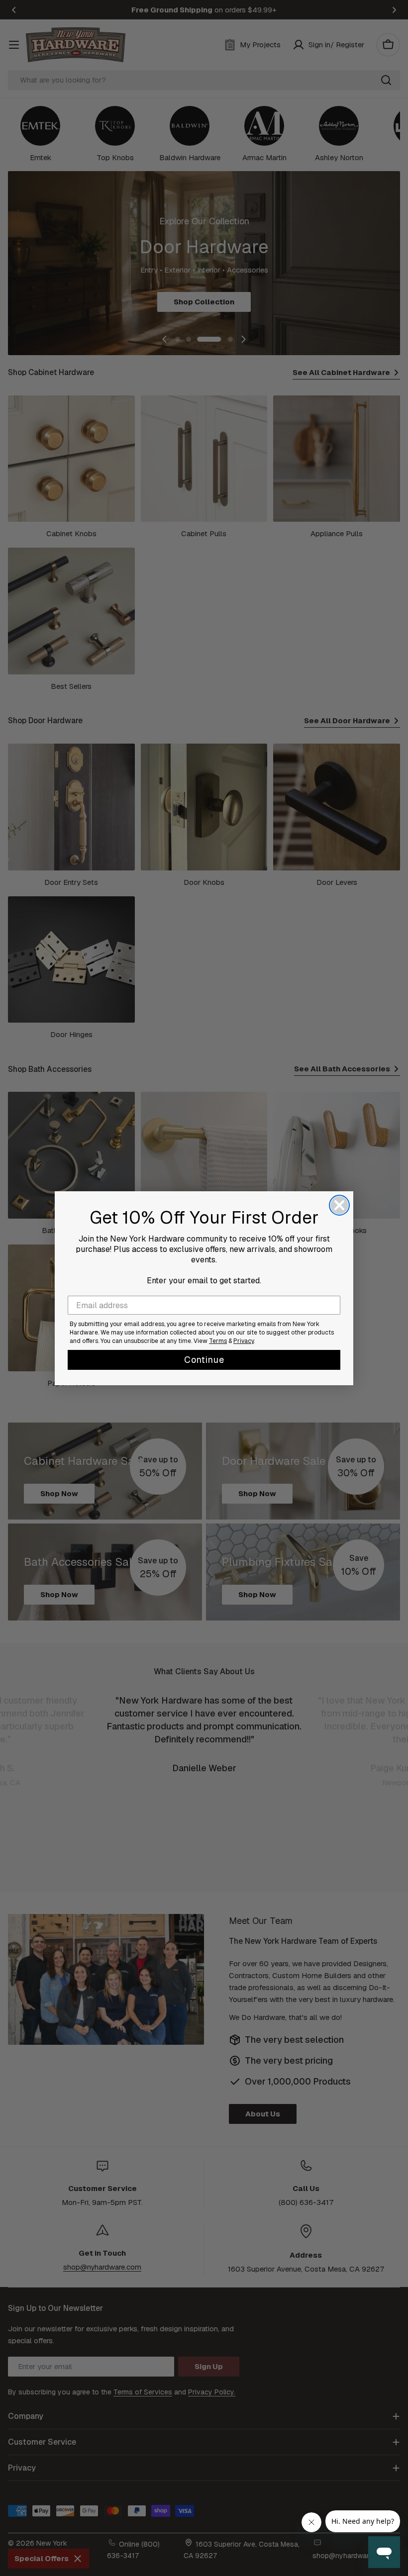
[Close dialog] (339, 1205)
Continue (204, 1360)
